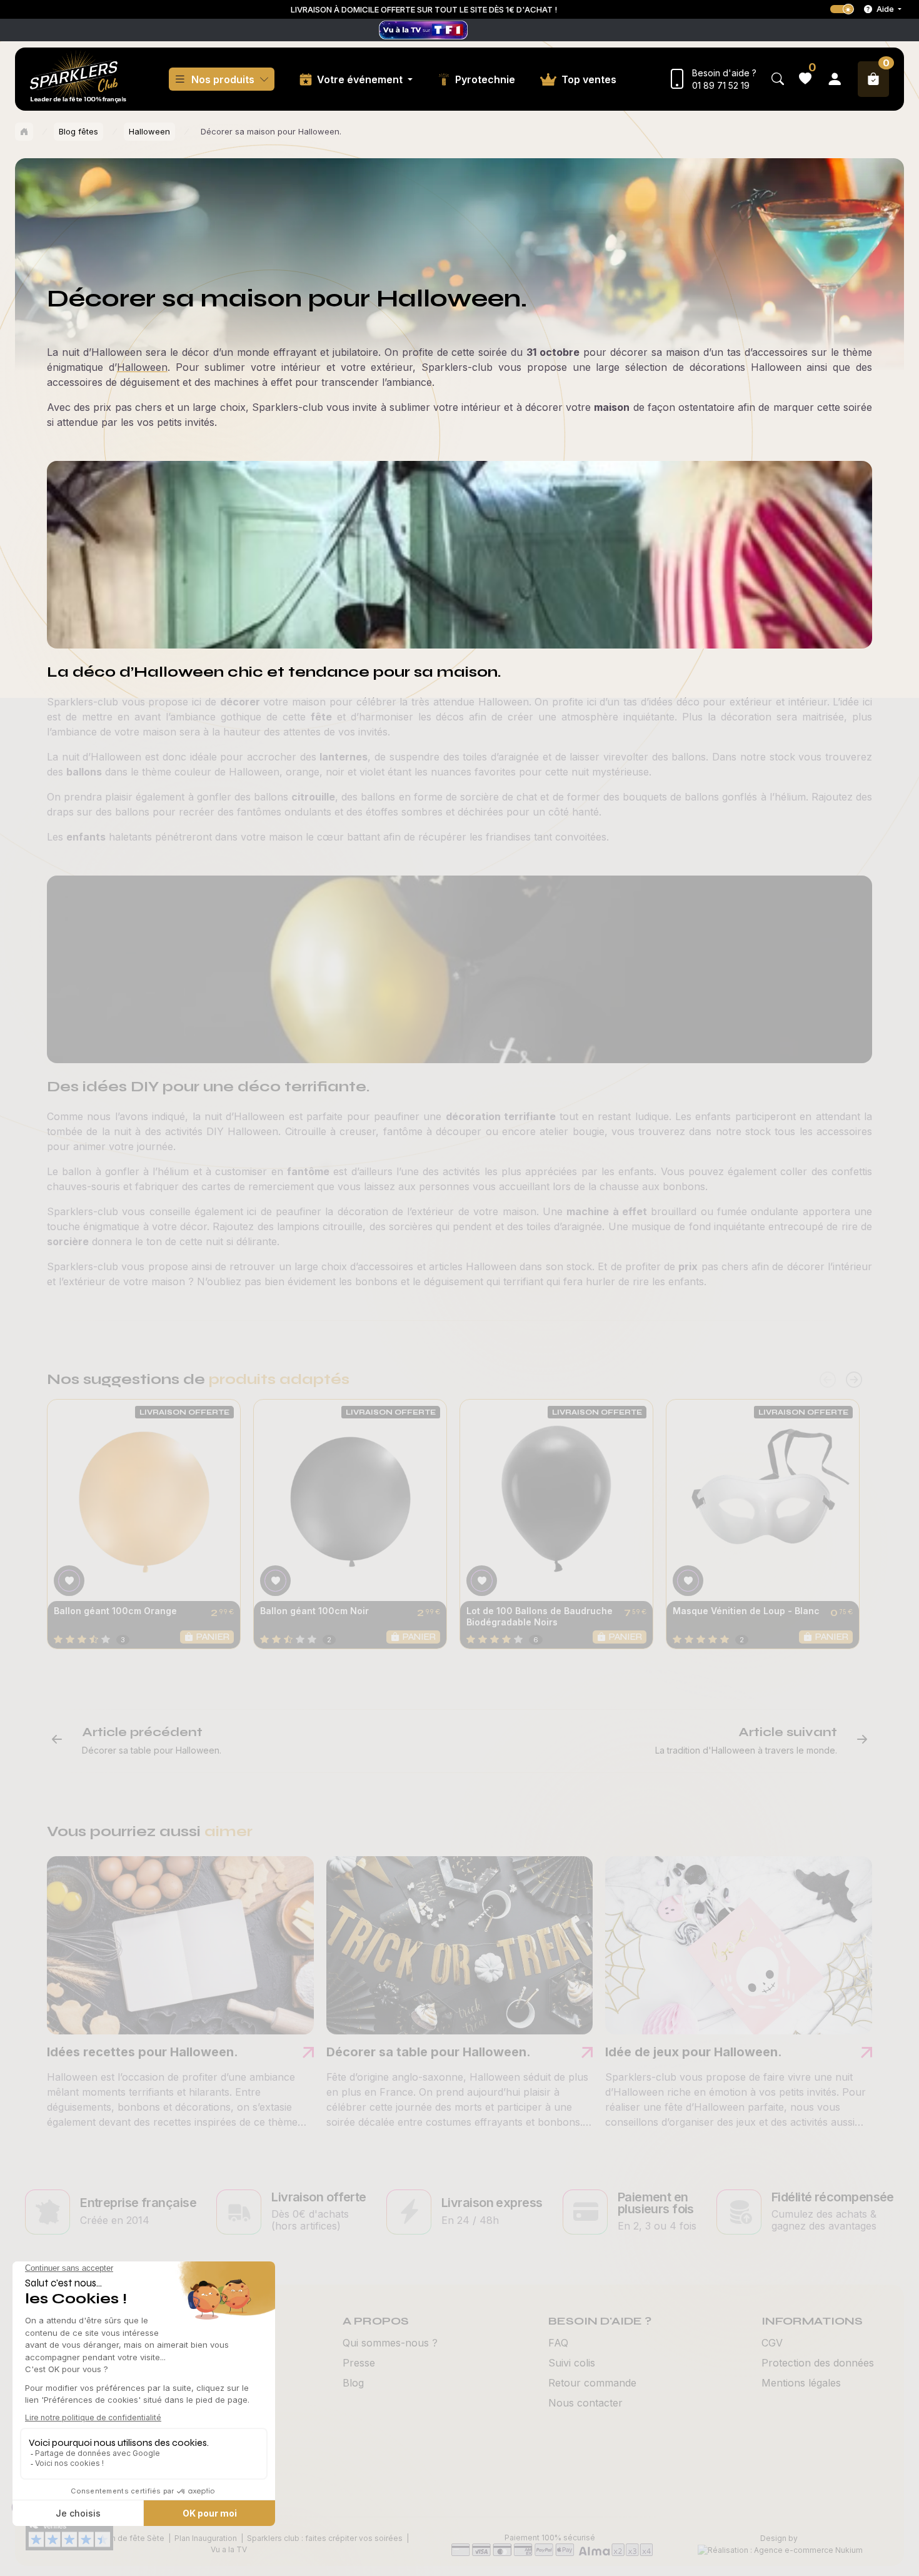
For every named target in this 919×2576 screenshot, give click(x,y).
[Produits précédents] (828, 1380)
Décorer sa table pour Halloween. (152, 1750)
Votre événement (361, 79)
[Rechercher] (778, 79)
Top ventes (589, 79)
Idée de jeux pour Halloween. (694, 2052)
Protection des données (818, 2363)
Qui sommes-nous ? (390, 2343)
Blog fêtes (78, 131)
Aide (885, 9)
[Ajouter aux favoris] (69, 1581)
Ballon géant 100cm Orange (115, 1611)
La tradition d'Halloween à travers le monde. (746, 1750)
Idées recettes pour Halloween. (143, 2052)
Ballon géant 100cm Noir (314, 1611)
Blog (353, 2383)
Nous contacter (585, 2403)
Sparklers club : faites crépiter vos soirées (325, 2538)
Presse (359, 2363)
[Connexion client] (835, 79)
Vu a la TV (229, 2549)
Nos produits (223, 79)
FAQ (558, 2343)
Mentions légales (801, 2383)
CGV (772, 2343)
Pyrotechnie (485, 79)
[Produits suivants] (854, 1380)
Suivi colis (572, 2363)
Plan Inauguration (206, 2538)
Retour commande (592, 2383)
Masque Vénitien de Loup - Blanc (746, 1611)
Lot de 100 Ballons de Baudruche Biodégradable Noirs (540, 1616)
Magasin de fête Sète (124, 2538)
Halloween (149, 131)
